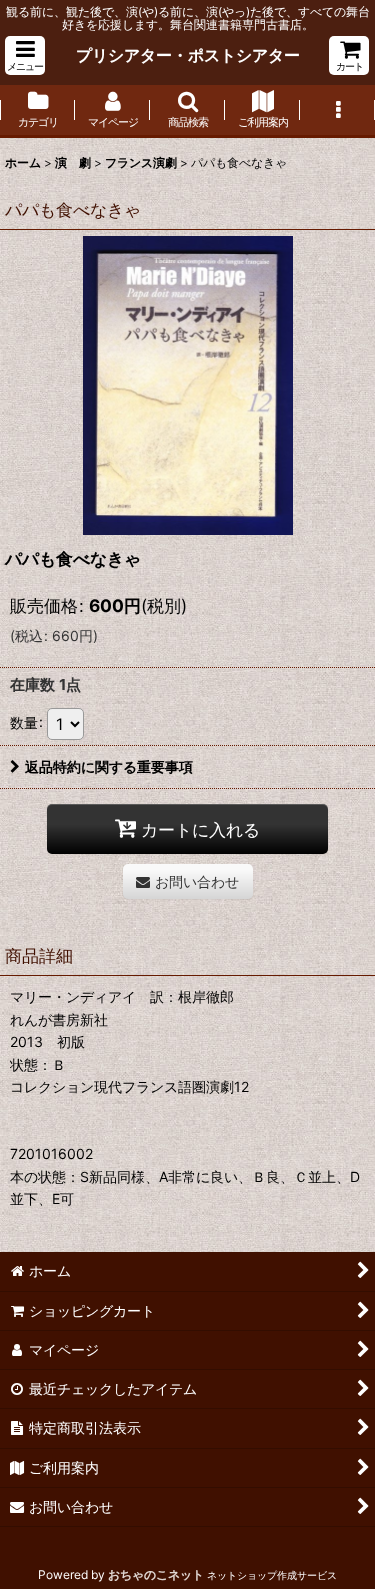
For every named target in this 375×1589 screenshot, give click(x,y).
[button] (25, 55)
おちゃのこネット (156, 1574)
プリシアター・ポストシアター (188, 55)
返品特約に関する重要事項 (109, 766)
